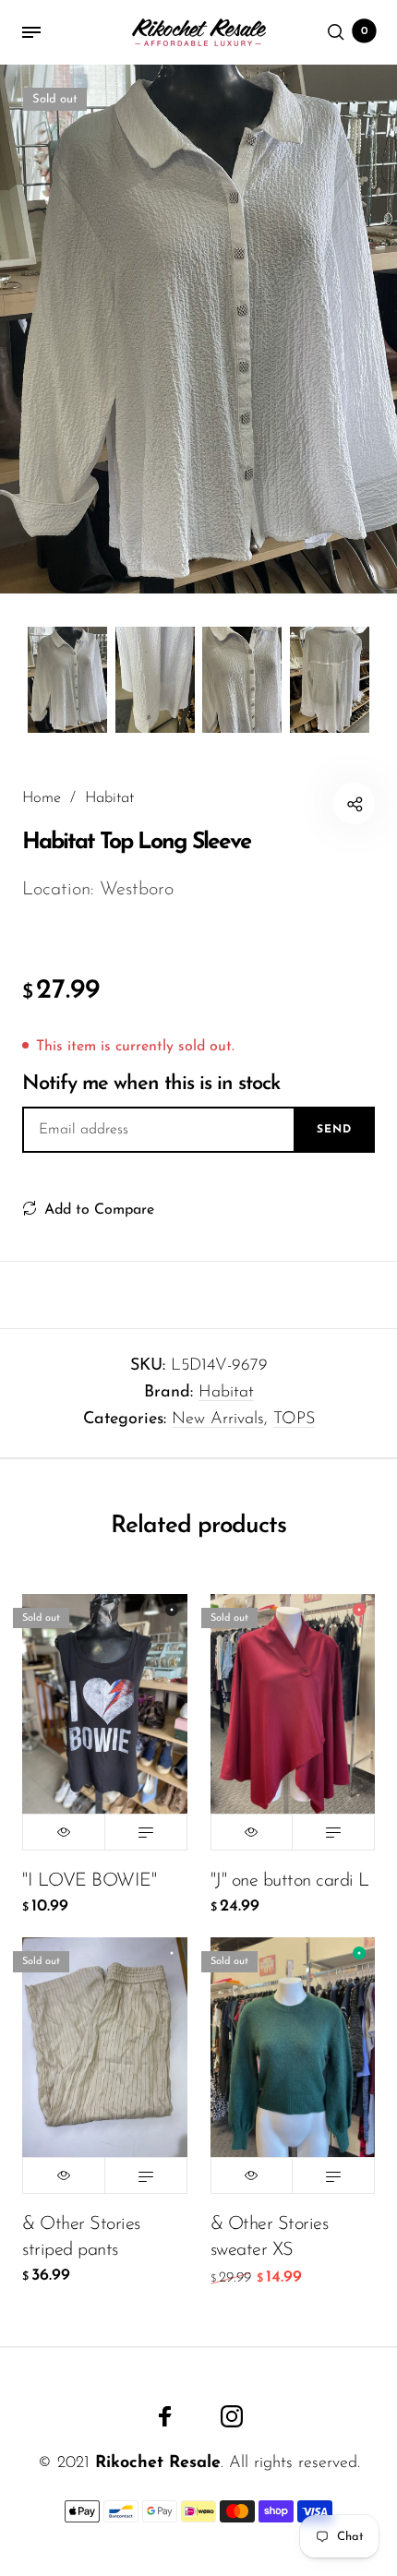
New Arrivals (218, 1420)
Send (334, 1130)
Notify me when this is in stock (151, 1084)
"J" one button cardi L (290, 1881)
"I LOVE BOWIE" (89, 1881)
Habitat (226, 1393)
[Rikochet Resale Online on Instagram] (232, 2416)
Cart (365, 31)
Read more (146, 1832)
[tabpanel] (198, 329)
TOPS (294, 1420)
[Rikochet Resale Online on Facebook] (165, 2416)
